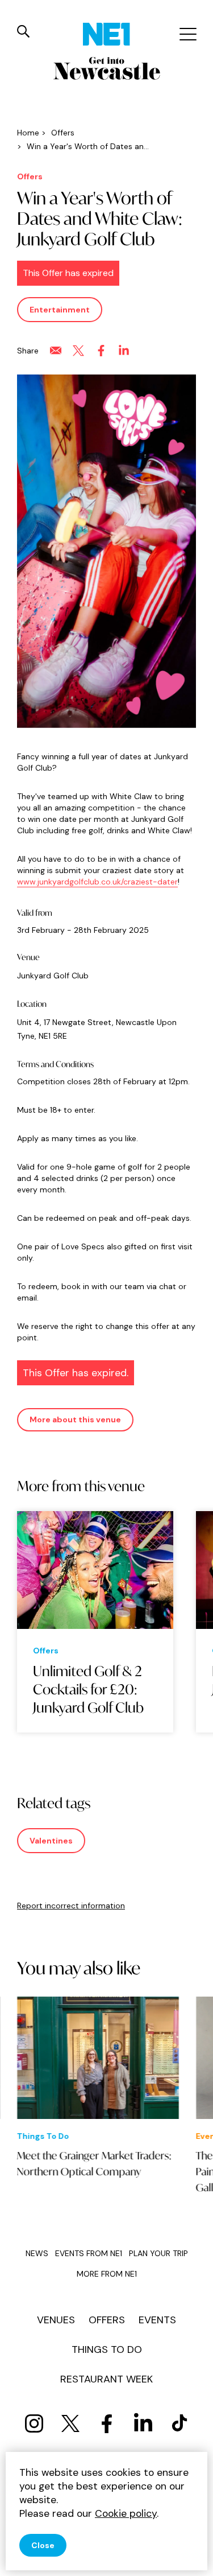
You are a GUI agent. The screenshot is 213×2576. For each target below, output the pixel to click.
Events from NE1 (89, 2253)
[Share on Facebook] (101, 351)
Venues (56, 2320)
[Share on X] (78, 351)
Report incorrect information (71, 1906)
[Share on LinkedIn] (124, 351)
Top (193, 2559)
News (37, 2253)
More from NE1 (107, 2274)
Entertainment (60, 310)
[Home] (106, 34)
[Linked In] (143, 2423)
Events (157, 2320)
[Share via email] (56, 351)
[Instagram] (34, 2423)
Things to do (107, 2349)
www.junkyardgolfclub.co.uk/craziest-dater (97, 882)
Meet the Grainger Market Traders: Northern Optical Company (94, 2163)
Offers (107, 2320)
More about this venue (75, 1419)
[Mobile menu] (187, 34)
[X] (70, 2423)
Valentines (51, 1841)
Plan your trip (158, 2253)
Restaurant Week (106, 2379)
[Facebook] (107, 2423)
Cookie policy (126, 2513)
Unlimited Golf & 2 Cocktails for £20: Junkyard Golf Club (88, 1689)
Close (43, 2545)
